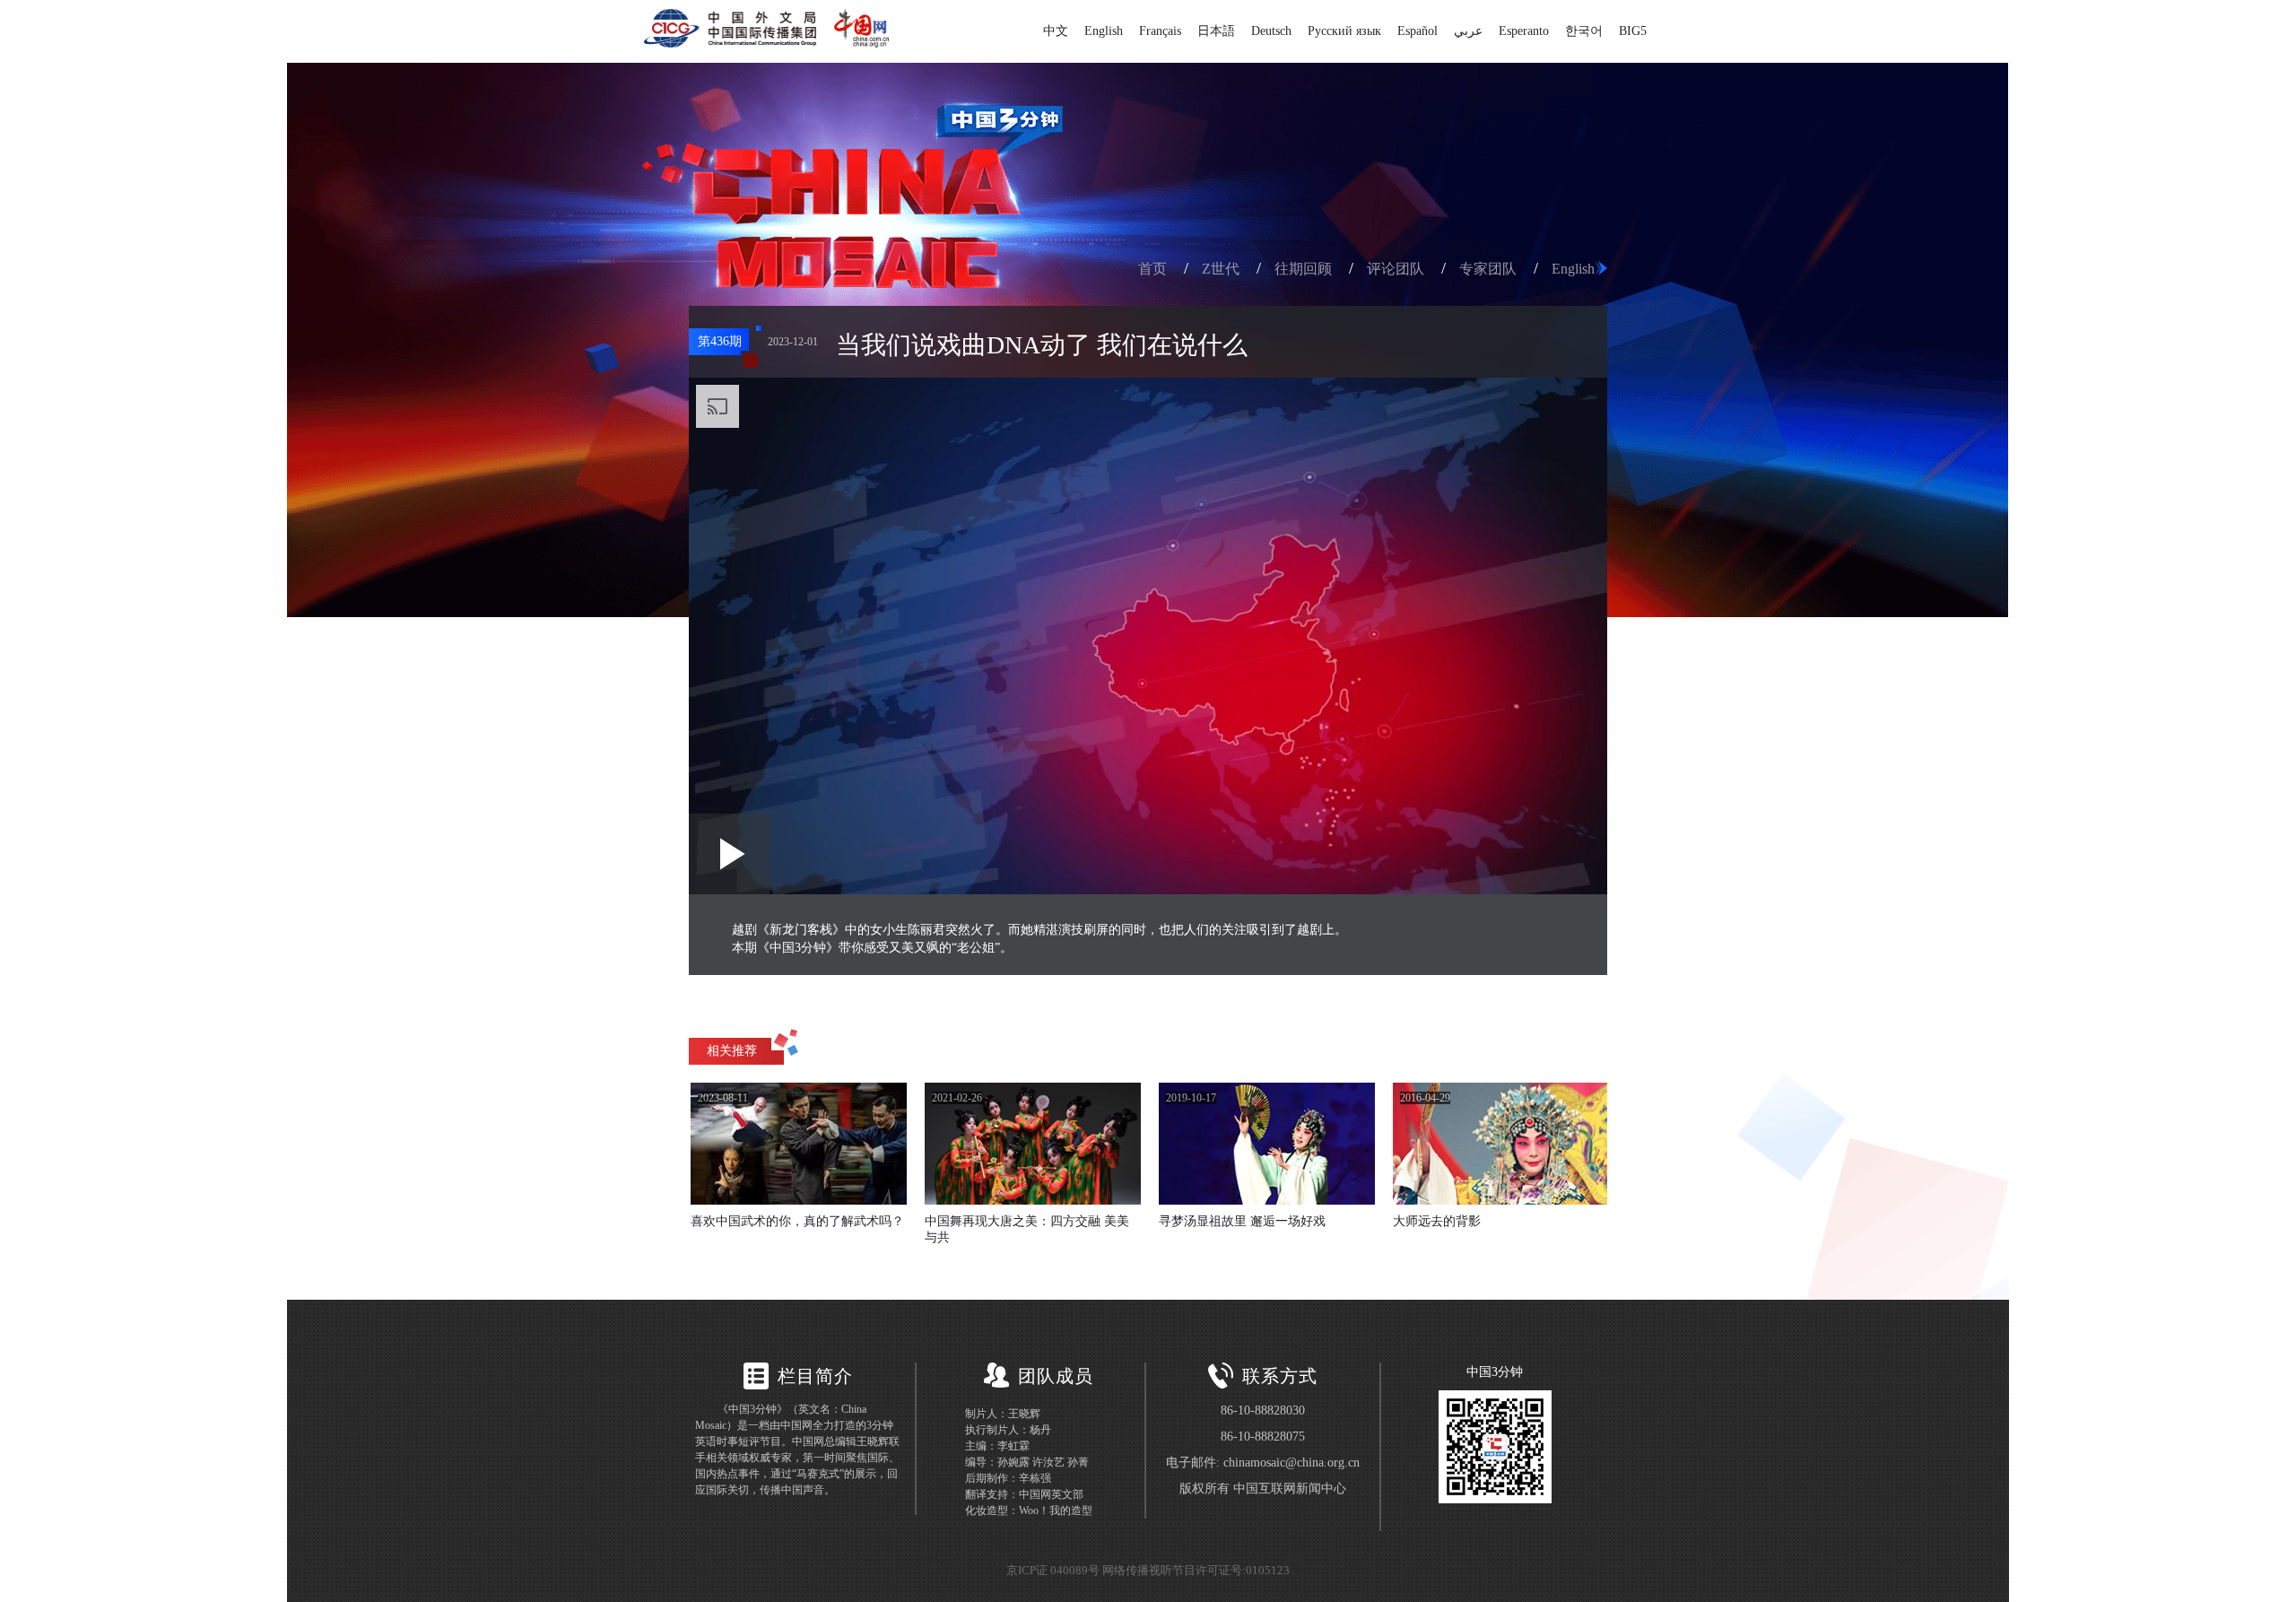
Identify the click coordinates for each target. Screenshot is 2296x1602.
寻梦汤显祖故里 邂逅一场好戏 (1242, 1221)
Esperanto (1524, 31)
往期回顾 (1303, 269)
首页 (1152, 269)
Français (1160, 31)
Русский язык (1344, 31)
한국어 (1584, 31)
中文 (1056, 31)
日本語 (1216, 31)
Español (1418, 31)
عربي (1468, 31)
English (1104, 31)
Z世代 (1221, 269)
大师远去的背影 (1437, 1221)
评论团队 (1396, 269)
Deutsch (1271, 31)
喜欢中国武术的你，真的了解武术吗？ (797, 1221)
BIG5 (1633, 31)
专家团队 (1488, 269)
